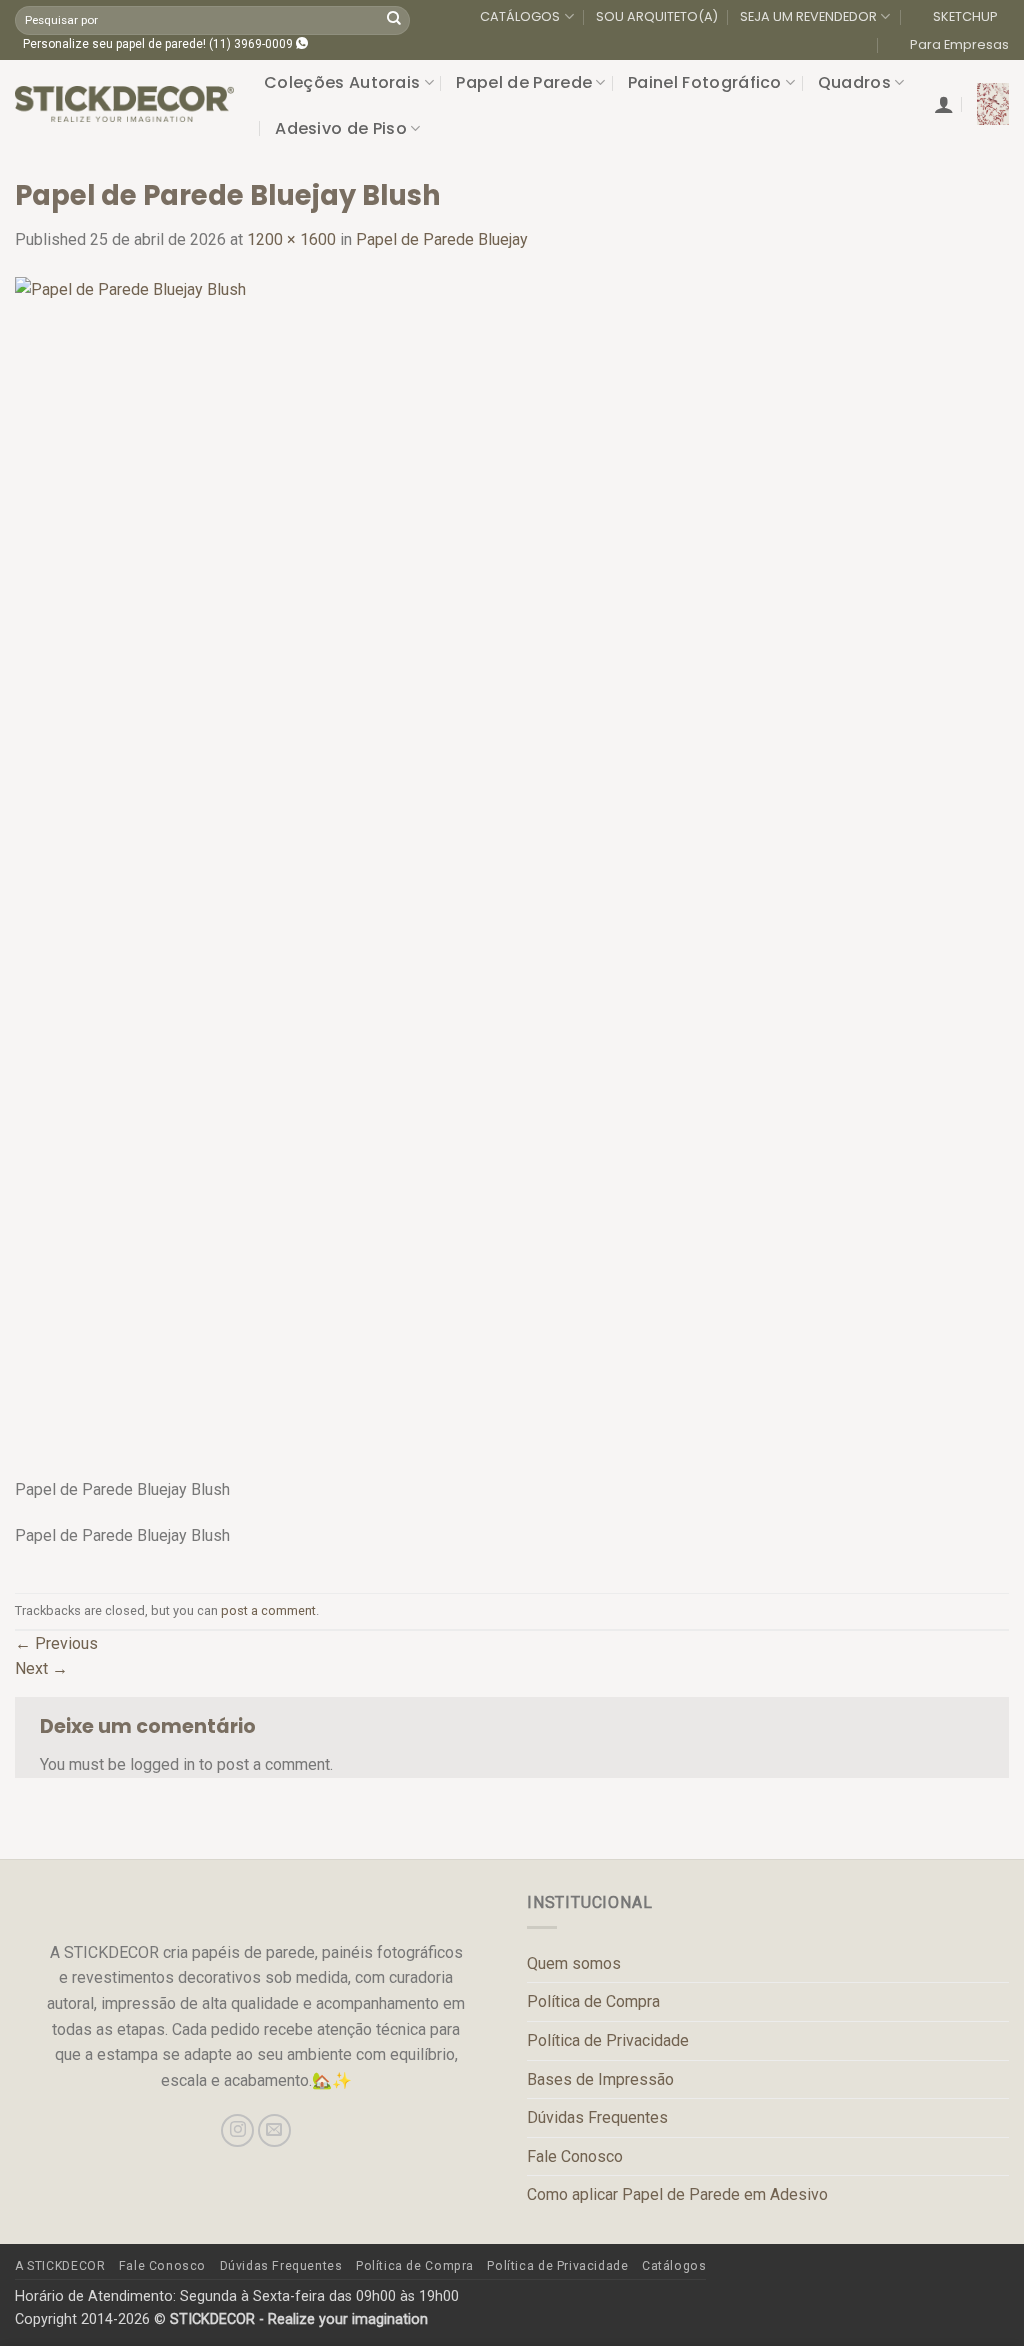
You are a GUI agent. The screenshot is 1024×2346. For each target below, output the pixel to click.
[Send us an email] (274, 2130)
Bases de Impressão (600, 2079)
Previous (56, 1643)
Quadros (854, 82)
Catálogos (674, 2266)
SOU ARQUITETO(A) (657, 16)
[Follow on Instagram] (237, 2130)
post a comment (268, 1610)
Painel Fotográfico (705, 82)
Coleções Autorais (342, 82)
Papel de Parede (524, 82)
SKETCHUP (965, 16)
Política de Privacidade (608, 2040)
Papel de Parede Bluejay (442, 239)
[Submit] (394, 20)
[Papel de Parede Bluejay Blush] (465, 875)
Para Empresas (959, 44)
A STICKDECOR (60, 2266)
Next (41, 1668)
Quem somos (574, 1963)
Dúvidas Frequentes (597, 2117)
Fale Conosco (575, 2156)
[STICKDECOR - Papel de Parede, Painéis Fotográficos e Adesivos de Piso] (124, 104)
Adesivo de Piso (341, 128)
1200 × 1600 (291, 239)
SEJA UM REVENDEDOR (808, 16)
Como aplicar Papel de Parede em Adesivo (677, 2194)
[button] (944, 104)
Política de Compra (593, 2001)
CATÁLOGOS (520, 16)
